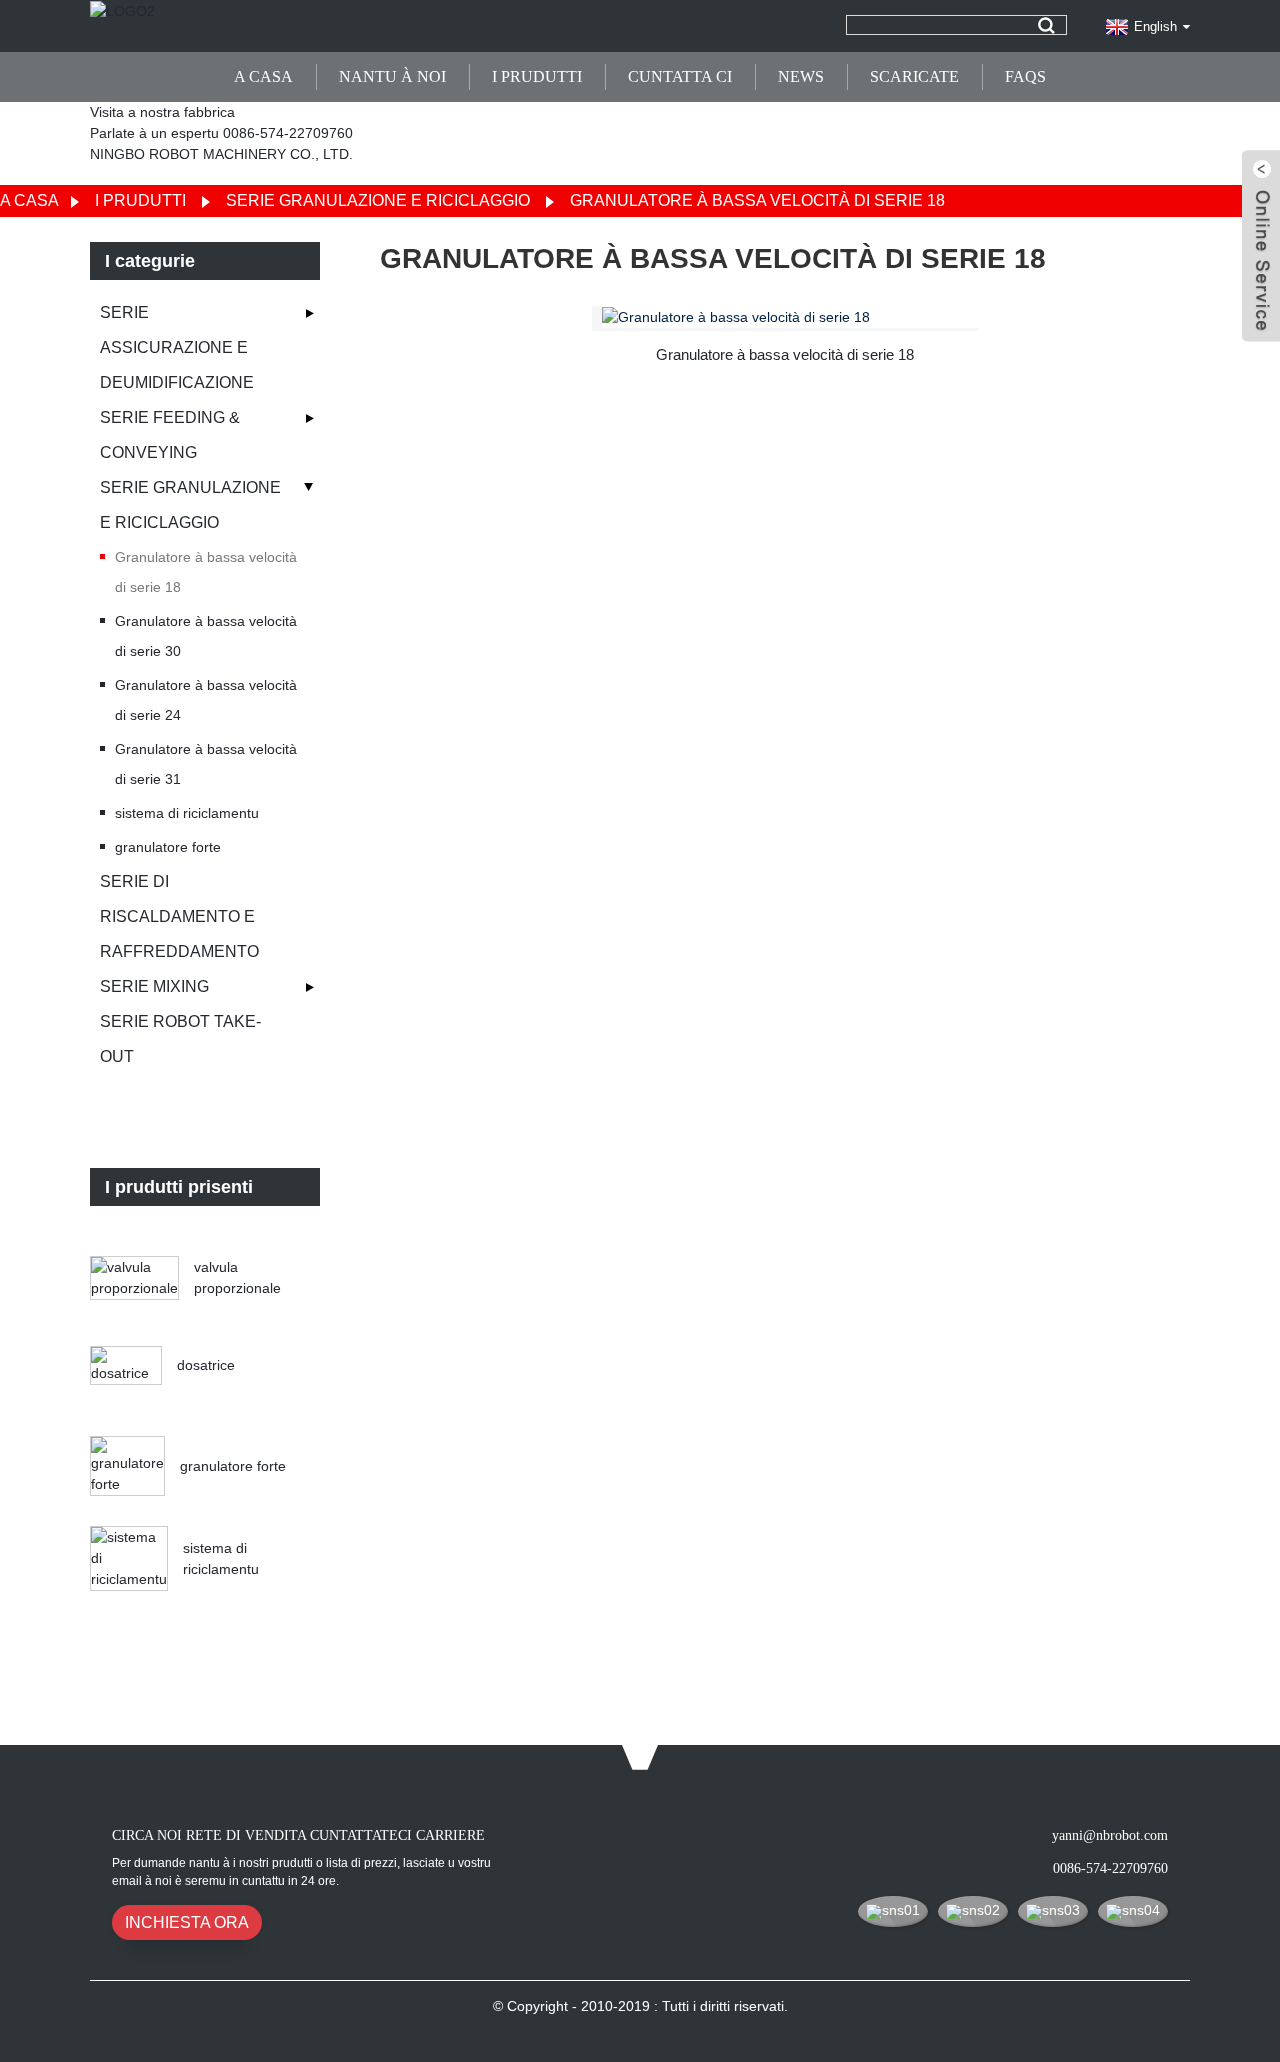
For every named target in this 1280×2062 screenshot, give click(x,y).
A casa (263, 76)
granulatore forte (168, 847)
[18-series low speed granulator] (790, 317)
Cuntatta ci (680, 76)
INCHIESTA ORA (187, 1922)
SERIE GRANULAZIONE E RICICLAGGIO (378, 200)
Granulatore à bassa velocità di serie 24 (206, 700)
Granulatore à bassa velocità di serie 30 (206, 636)
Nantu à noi (392, 76)
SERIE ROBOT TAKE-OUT (180, 1039)
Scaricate (914, 76)
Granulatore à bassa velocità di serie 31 (206, 764)
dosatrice (206, 1365)
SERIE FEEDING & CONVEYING (170, 435)
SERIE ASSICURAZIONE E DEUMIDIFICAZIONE (177, 347)
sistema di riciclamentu (187, 813)
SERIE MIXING (154, 986)
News (801, 76)
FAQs (1025, 76)
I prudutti (537, 76)
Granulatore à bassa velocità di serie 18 (757, 200)
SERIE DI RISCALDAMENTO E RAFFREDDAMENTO (179, 916)
